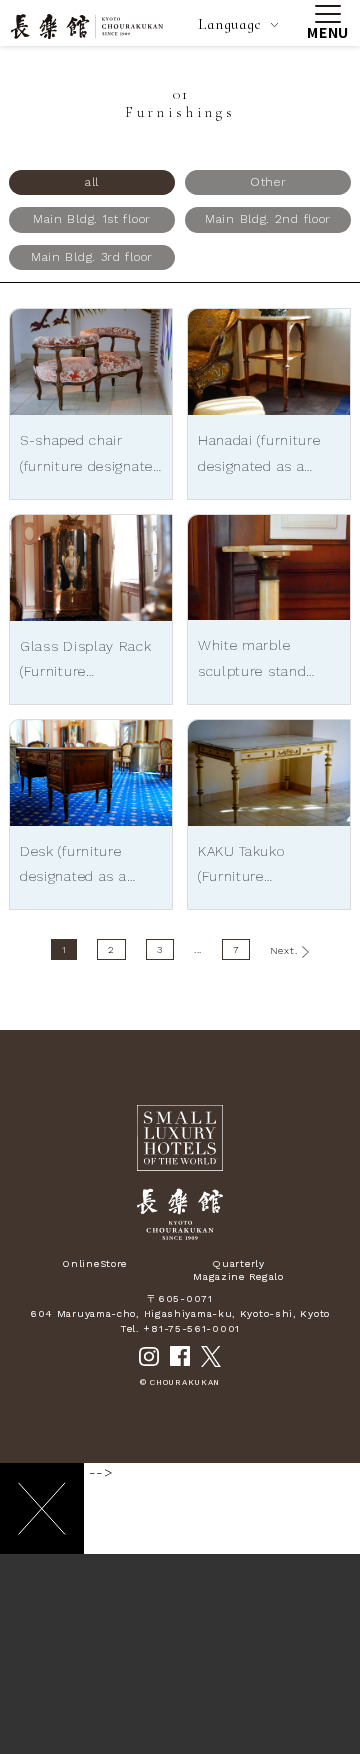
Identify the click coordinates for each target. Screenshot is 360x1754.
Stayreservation (107, 1719)
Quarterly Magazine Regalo (238, 1270)
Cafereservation (252, 1719)
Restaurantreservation (180, 1719)
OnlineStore (94, 1263)
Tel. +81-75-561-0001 (180, 1328)
